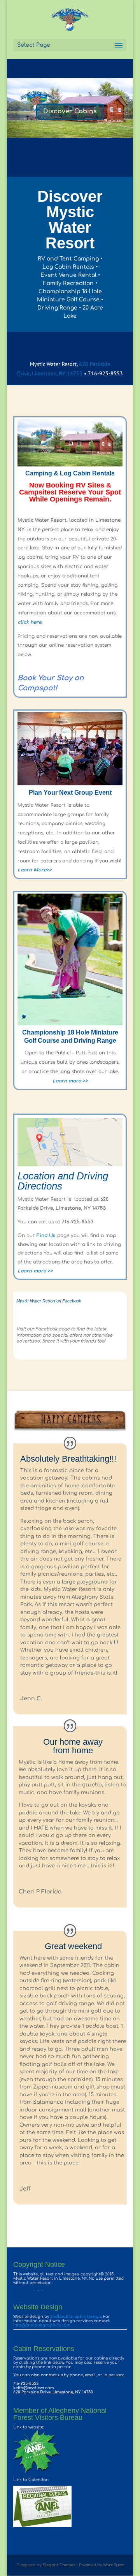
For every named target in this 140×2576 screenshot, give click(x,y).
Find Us (46, 1235)
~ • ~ (28, 2291)
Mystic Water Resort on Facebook (49, 1301)
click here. (30, 622)
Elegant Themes (59, 2565)
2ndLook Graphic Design (76, 2316)
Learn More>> (35, 870)
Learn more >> (70, 1081)
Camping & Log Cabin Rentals (70, 473)
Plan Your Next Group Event (70, 793)
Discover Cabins (70, 111)
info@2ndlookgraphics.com (42, 2325)
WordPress (114, 2565)
